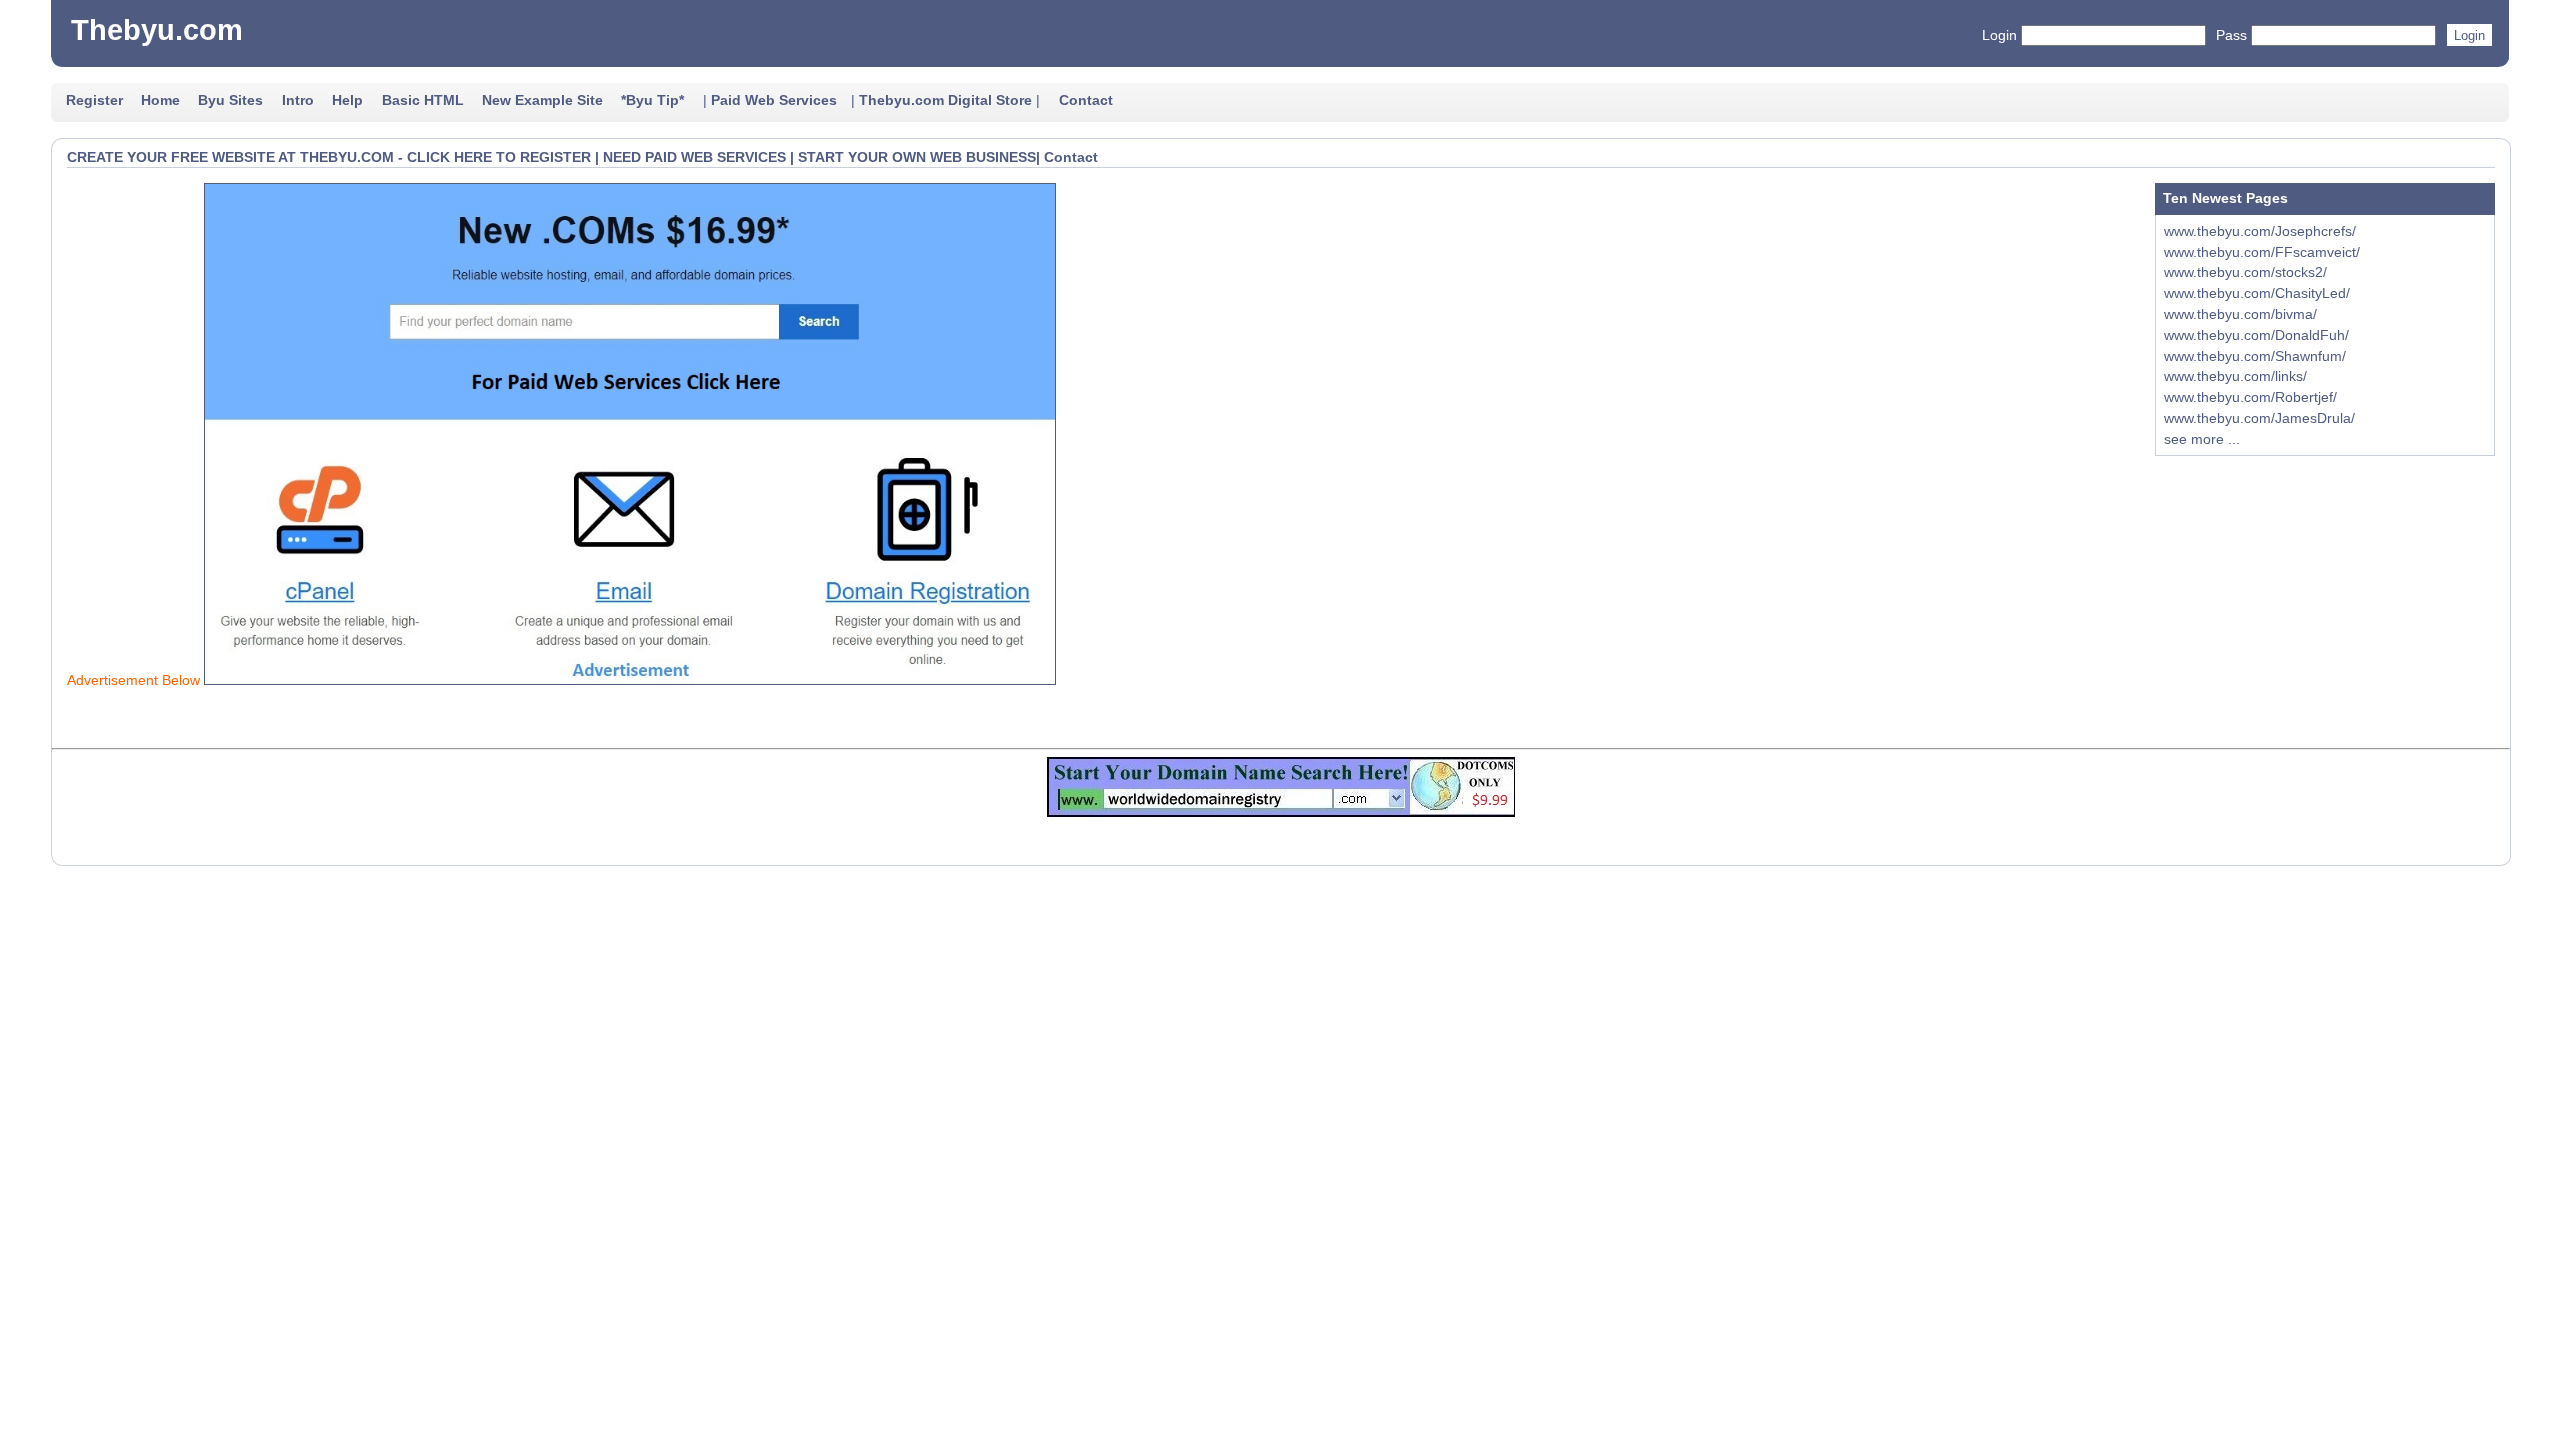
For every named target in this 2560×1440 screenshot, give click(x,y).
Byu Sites (230, 100)
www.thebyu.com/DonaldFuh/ (2256, 335)
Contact (1086, 100)
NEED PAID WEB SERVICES (694, 157)
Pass (2231, 35)
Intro (298, 100)
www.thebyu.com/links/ (2235, 376)
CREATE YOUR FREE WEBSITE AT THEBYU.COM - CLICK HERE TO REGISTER (329, 157)
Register (94, 100)
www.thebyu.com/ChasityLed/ (2257, 293)
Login (1999, 35)
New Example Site (542, 100)
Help (347, 100)
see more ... (2202, 439)
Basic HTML (423, 100)
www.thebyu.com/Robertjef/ (2250, 397)
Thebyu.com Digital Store (945, 100)
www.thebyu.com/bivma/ (2240, 314)
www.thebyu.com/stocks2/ (2245, 272)
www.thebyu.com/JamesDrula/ (2259, 418)
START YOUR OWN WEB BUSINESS (917, 157)
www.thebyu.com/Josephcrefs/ (2260, 231)
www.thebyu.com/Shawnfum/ (2255, 356)
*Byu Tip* (652, 100)
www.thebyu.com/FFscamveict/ (2262, 252)
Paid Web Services (774, 100)
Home (160, 100)
